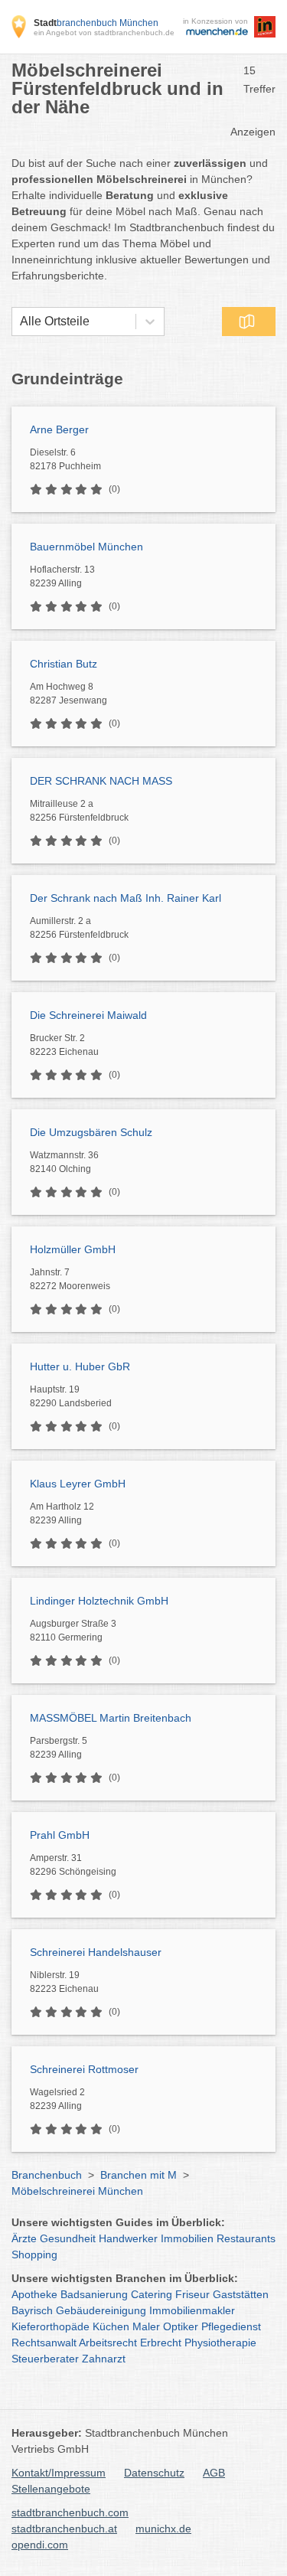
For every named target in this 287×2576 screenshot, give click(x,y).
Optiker (181, 2326)
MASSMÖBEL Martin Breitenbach (111, 1718)
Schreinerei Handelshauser (96, 1952)
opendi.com (40, 2545)
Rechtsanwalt (44, 2343)
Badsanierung (94, 2294)
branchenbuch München (96, 23)
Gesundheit (68, 2238)
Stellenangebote (51, 2489)
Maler (146, 2326)
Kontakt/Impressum (59, 2473)
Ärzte (24, 2238)
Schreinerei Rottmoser (84, 2069)
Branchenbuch (47, 2175)
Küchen (111, 2326)
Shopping (34, 2254)
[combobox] (20, 322)
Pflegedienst (231, 2326)
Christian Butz (64, 664)
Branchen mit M (139, 2175)
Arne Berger (59, 429)
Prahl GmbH (60, 1835)
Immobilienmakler (192, 2310)
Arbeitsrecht (108, 2343)
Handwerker (128, 2238)
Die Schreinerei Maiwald (88, 1015)
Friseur (192, 2294)
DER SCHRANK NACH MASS (101, 781)
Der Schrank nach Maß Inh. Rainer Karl (126, 898)
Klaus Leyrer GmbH (78, 1484)
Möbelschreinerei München (77, 2191)
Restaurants (246, 2238)
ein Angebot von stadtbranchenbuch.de (104, 33)
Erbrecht (161, 2343)
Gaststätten (241, 2294)
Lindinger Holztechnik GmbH (99, 1601)
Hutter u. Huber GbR (80, 1366)
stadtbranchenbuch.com (70, 2512)
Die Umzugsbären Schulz (91, 1132)
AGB (214, 2473)
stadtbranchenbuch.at (64, 2529)
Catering (152, 2294)
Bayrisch (32, 2310)
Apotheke (34, 2294)
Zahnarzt (104, 2359)
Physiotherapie (220, 2343)
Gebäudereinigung (101, 2310)
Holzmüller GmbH (73, 1249)
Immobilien (187, 2238)
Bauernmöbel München (86, 547)
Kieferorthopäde (51, 2326)
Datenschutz (154, 2473)
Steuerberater (45, 2359)
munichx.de (163, 2529)
